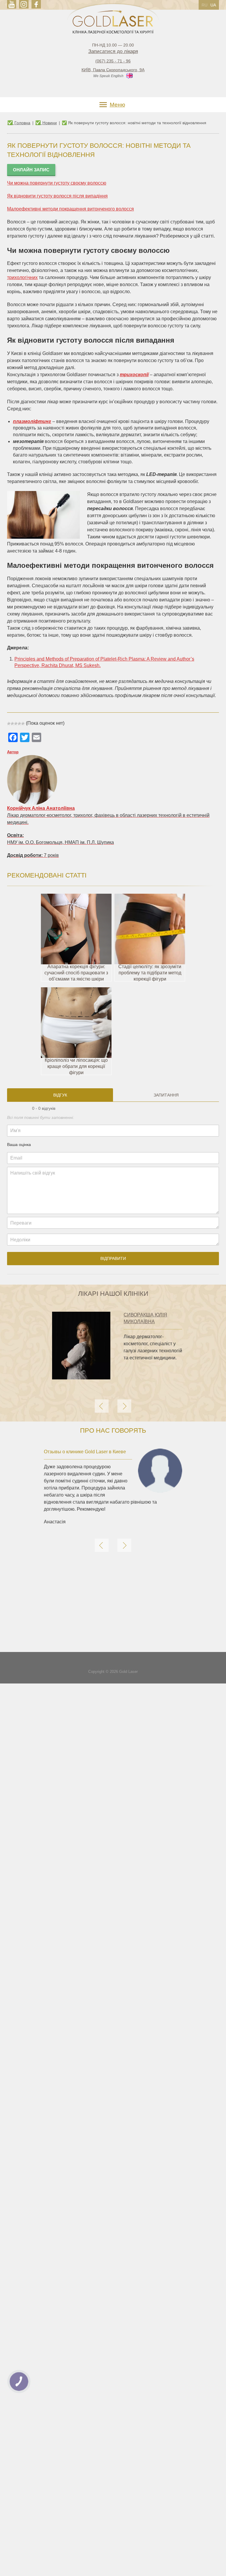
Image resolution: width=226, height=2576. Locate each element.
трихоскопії (134, 375)
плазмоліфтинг (32, 421)
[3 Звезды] (16, 724)
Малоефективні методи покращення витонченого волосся (70, 209)
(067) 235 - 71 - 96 (113, 61)
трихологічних (22, 277)
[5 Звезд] (23, 724)
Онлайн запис (31, 170)
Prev (102, 1406)
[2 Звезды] (12, 724)
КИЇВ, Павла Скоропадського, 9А (113, 70)
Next (124, 1406)
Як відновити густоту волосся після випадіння (57, 196)
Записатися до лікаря (113, 51)
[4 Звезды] (19, 724)
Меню (117, 105)
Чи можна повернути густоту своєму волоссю (57, 183)
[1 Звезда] (9, 724)
